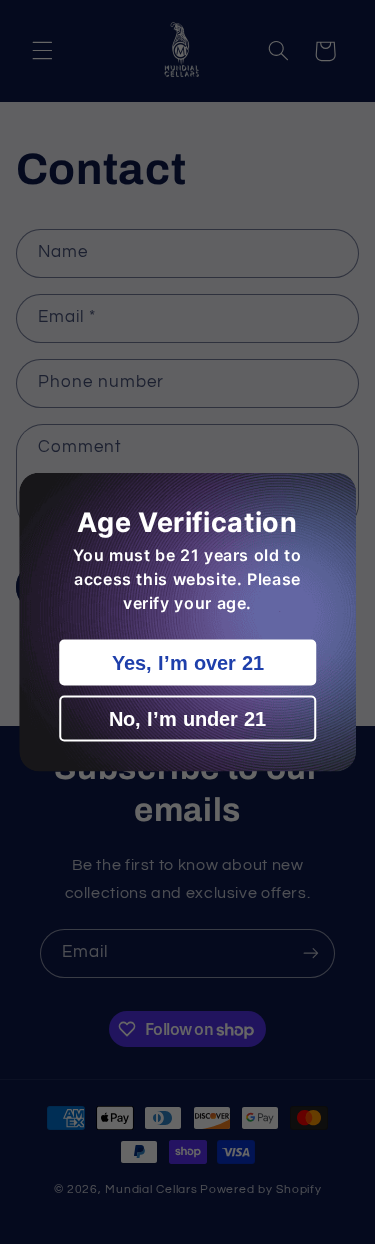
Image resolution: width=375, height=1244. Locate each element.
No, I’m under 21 (187, 719)
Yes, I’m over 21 (188, 663)
